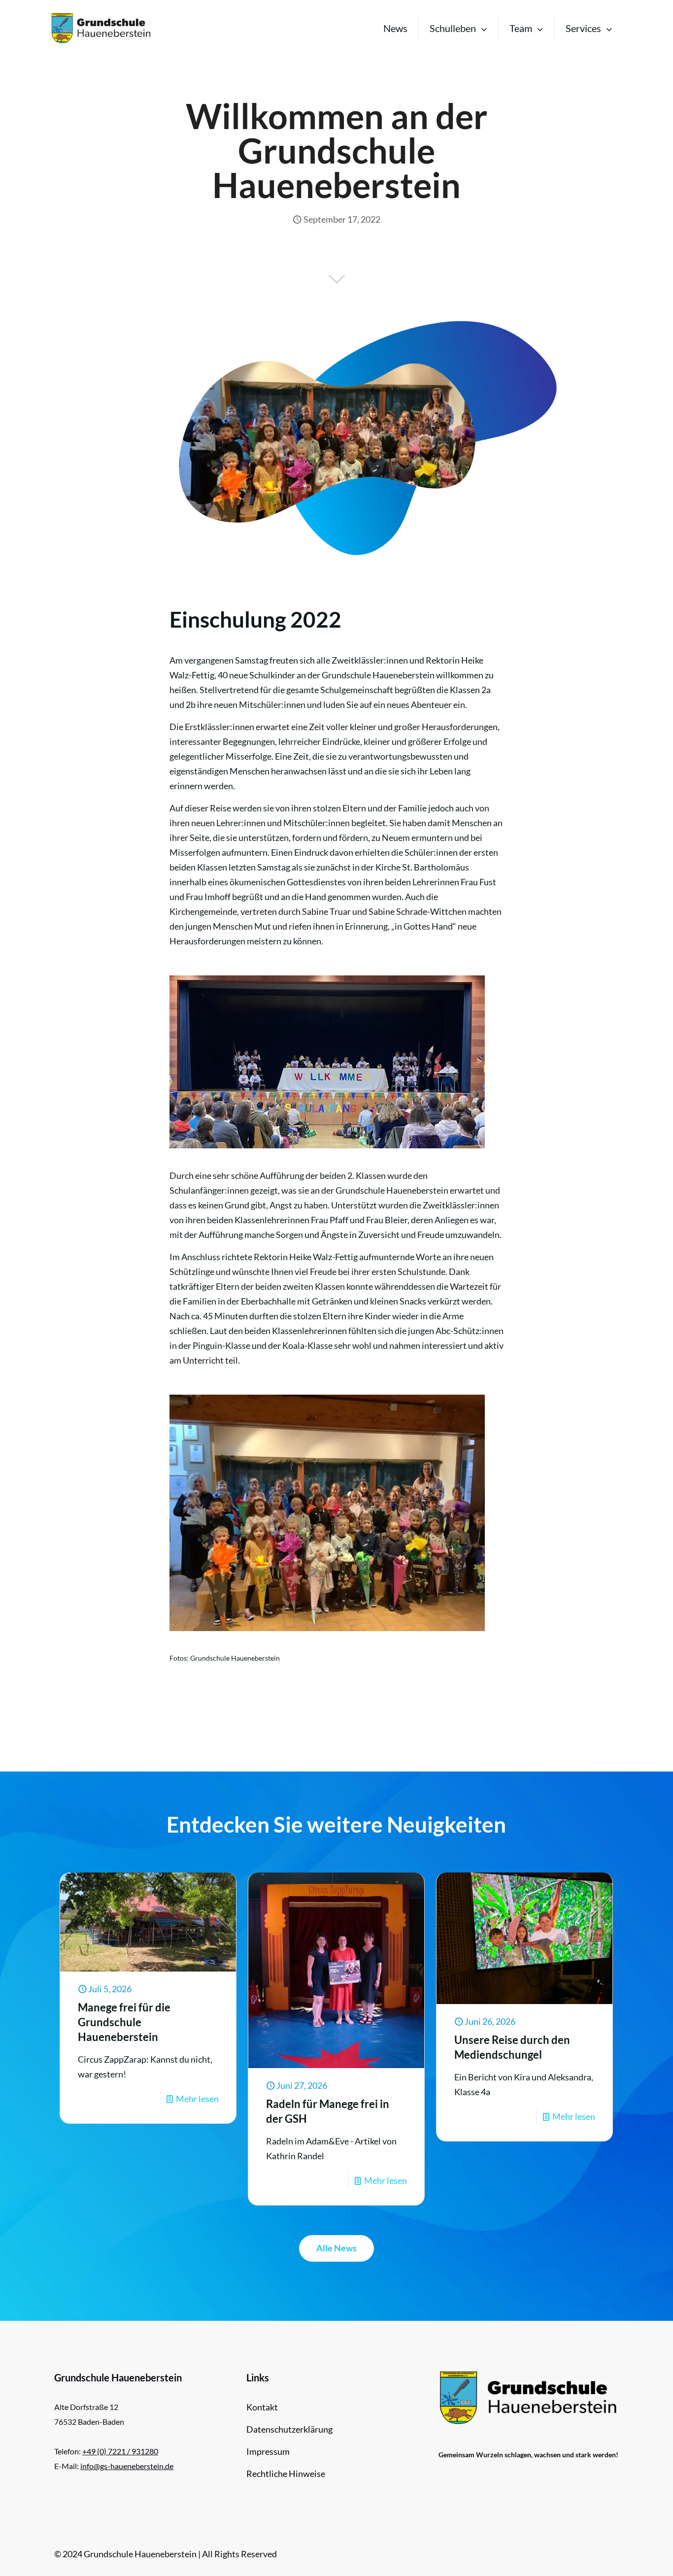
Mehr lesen (197, 2099)
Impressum (268, 2451)
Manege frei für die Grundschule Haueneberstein (124, 2022)
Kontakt (262, 2407)
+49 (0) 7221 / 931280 (120, 2451)
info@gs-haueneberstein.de (127, 2466)
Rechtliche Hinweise (286, 2474)
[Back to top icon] (626, 2556)
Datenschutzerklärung (289, 2429)
